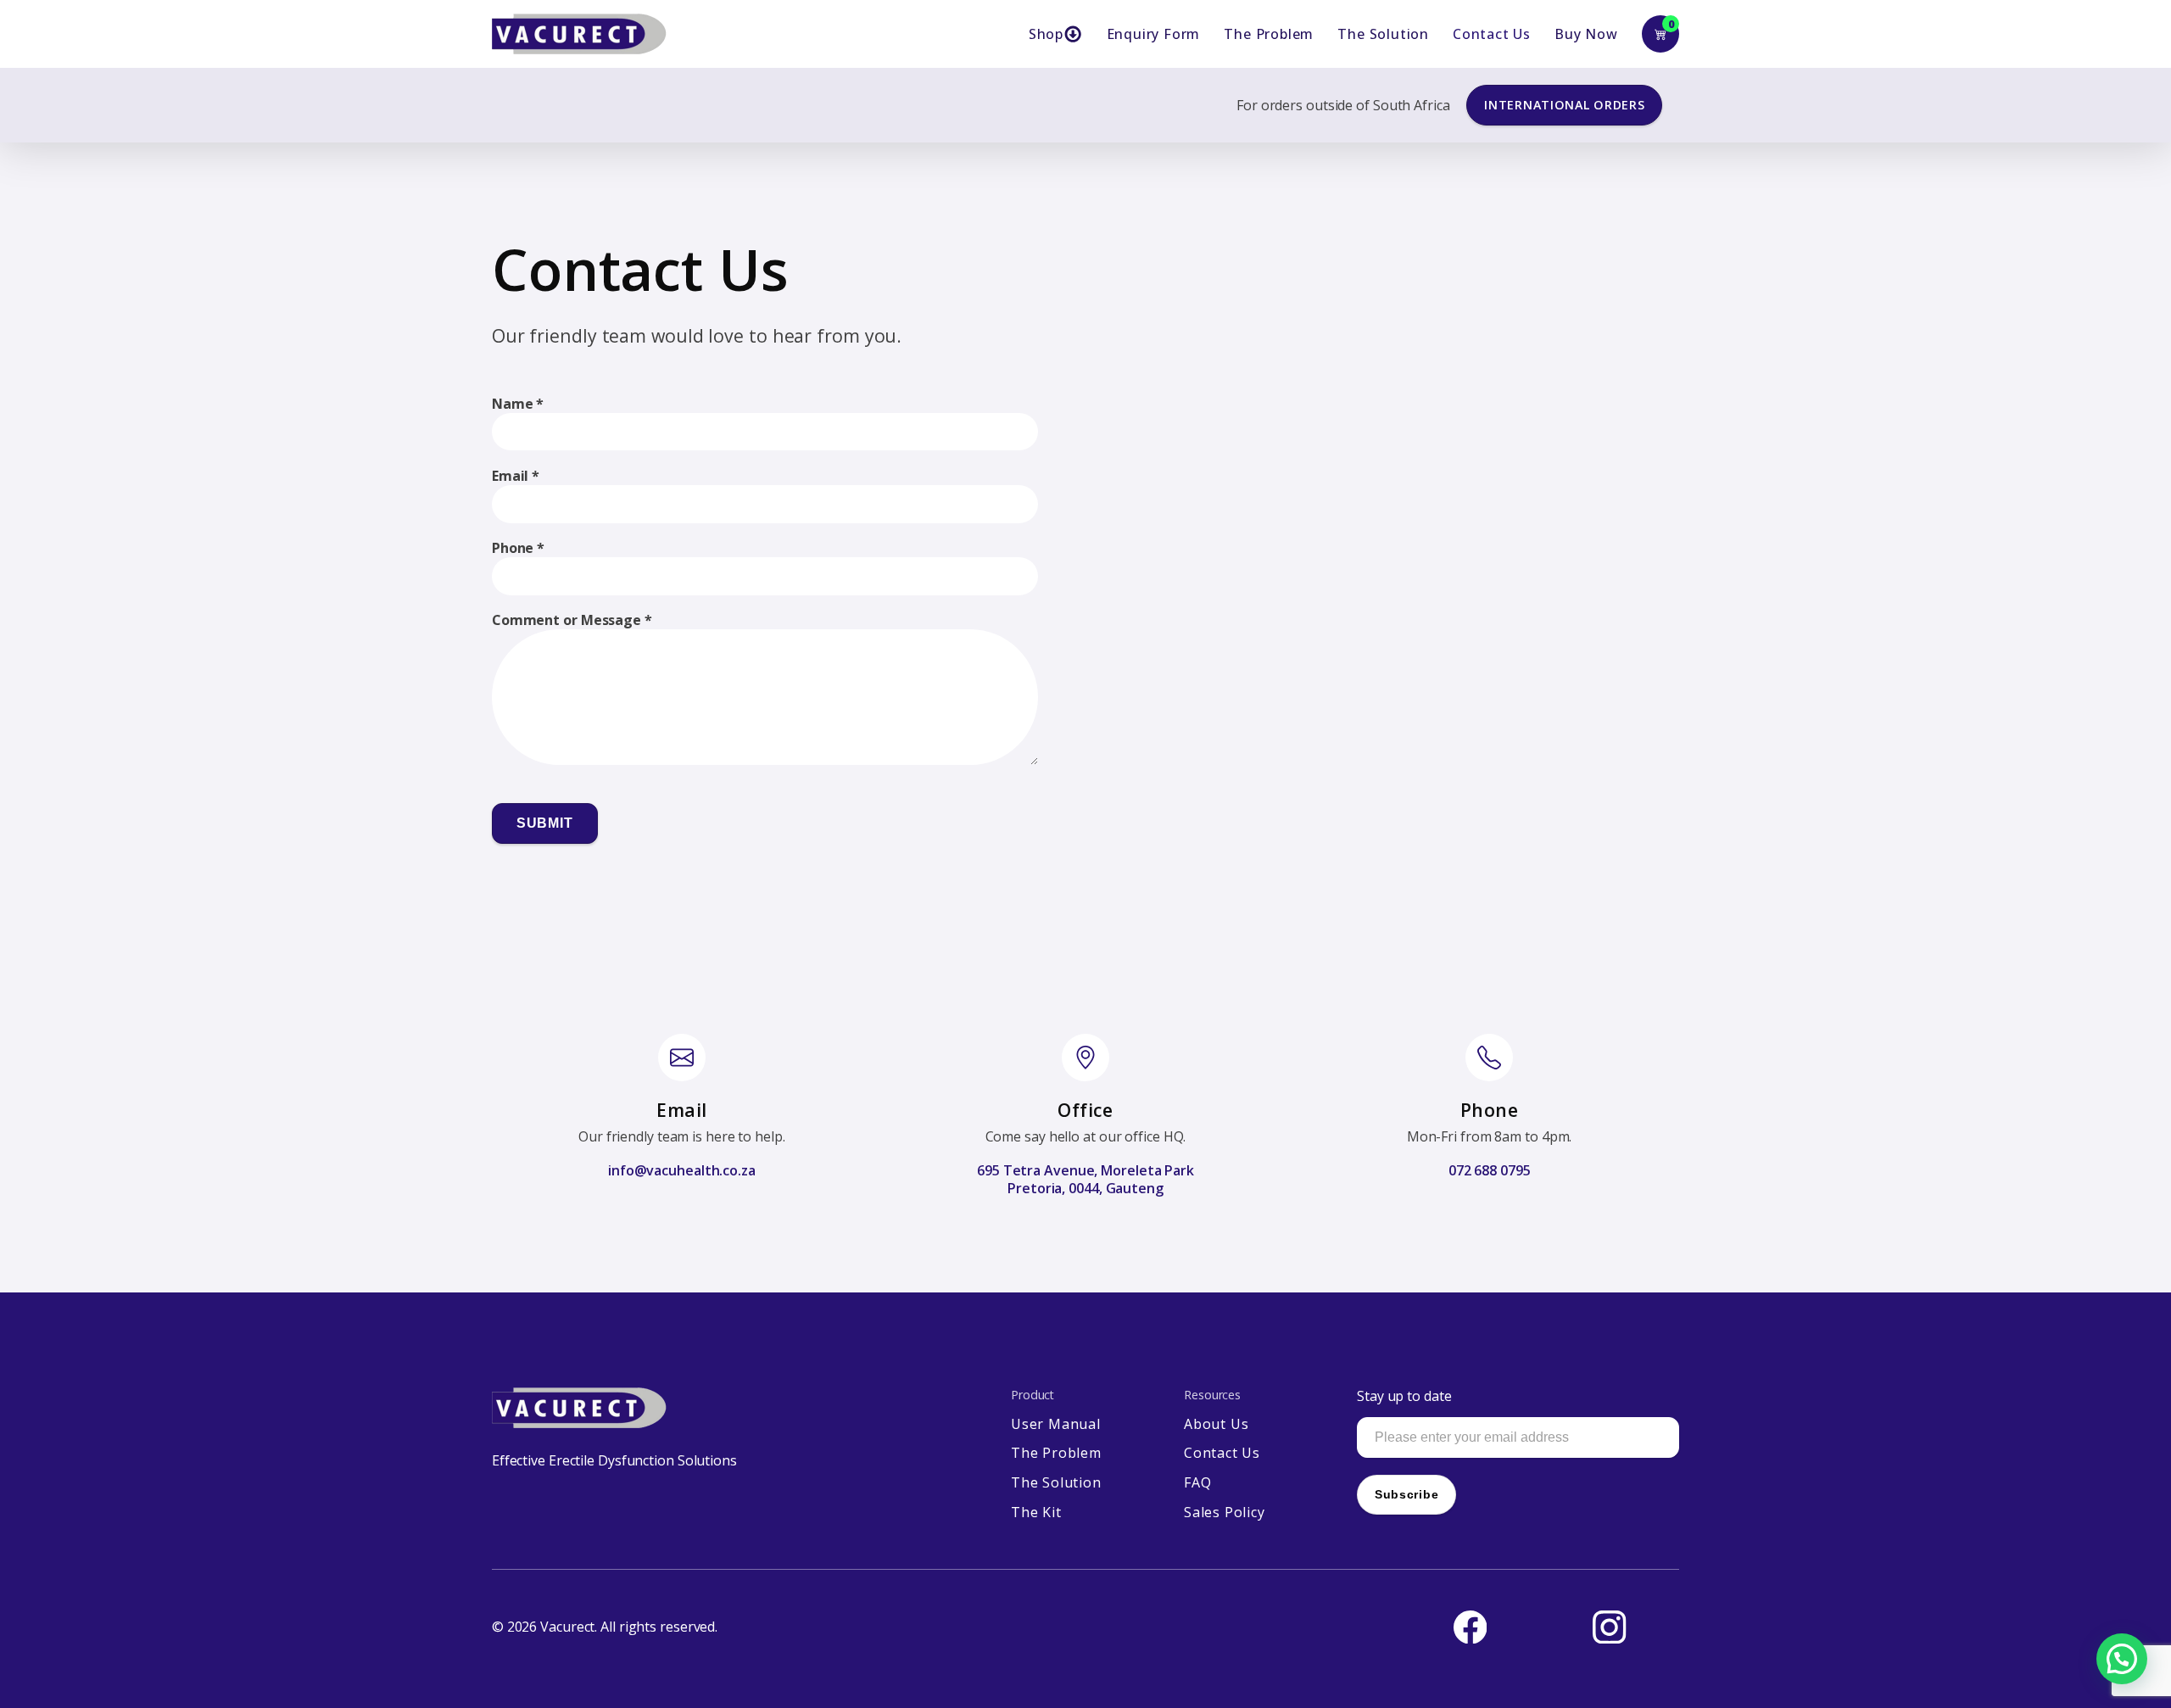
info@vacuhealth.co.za (682, 1171)
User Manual (1056, 1424)
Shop (1046, 34)
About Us (1216, 1424)
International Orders (1564, 105)
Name (518, 404)
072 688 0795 (1490, 1171)
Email (516, 476)
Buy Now (1586, 34)
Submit (545, 823)
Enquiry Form (1154, 34)
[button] (2122, 1659)
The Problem (1269, 34)
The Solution (1383, 34)
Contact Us (1492, 34)
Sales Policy (1225, 1513)
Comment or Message (572, 620)
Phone (518, 548)
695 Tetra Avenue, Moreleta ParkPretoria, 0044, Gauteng (1085, 1180)
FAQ (1197, 1483)
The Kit (1036, 1513)
